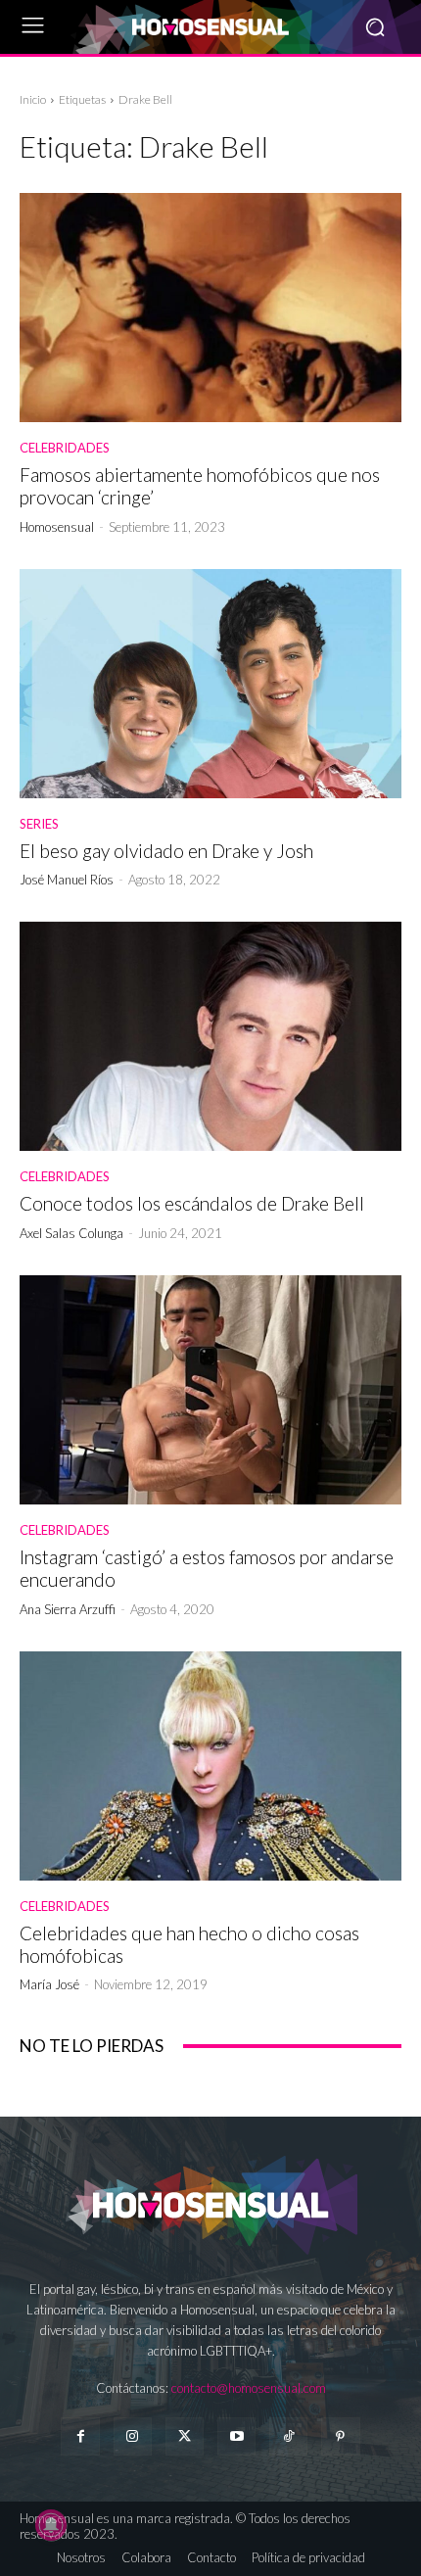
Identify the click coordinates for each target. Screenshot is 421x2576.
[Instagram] (133, 2436)
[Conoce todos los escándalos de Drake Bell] (210, 1036)
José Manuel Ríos (67, 880)
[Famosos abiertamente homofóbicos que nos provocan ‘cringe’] (210, 308)
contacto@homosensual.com (249, 2388)
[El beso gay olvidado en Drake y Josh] (210, 684)
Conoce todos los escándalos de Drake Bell (192, 1203)
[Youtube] (236, 2436)
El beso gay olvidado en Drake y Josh (166, 851)
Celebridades (65, 448)
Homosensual (57, 527)
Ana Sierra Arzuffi (68, 1609)
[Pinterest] (340, 2436)
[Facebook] (80, 2436)
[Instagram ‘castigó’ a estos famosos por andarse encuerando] (210, 1390)
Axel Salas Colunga (71, 1233)
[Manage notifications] (51, 2525)
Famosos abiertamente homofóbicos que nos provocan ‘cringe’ (200, 486)
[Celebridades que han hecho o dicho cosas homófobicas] (210, 1766)
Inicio (33, 99)
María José (49, 1984)
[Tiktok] (288, 2436)
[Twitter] (185, 2436)
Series (39, 824)
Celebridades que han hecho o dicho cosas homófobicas (189, 1944)
